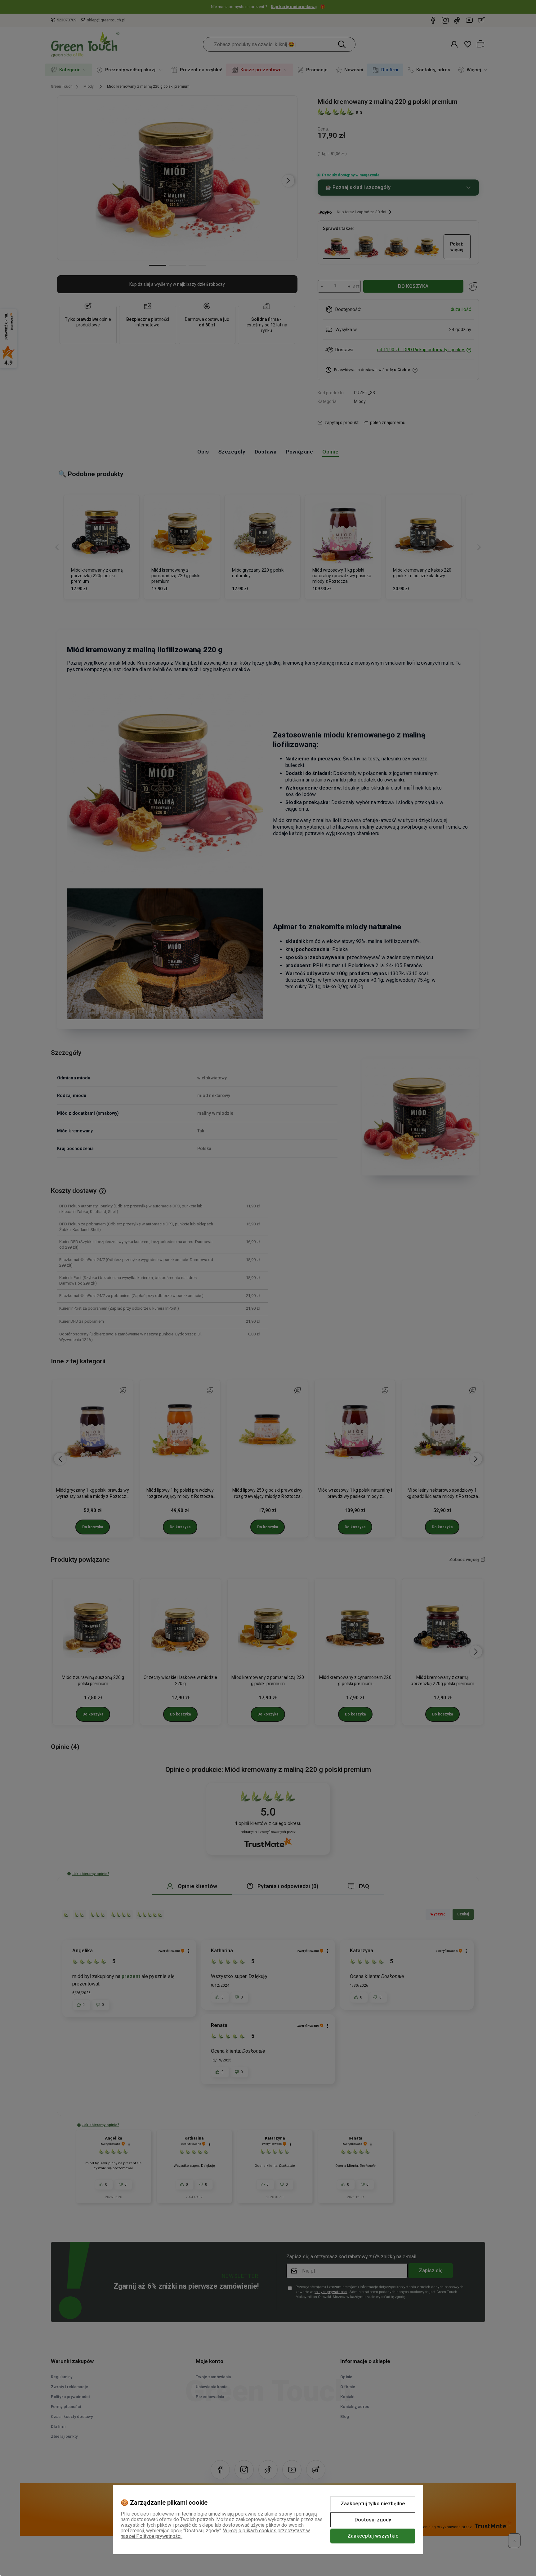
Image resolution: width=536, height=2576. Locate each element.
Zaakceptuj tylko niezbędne (373, 2504)
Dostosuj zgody (373, 2520)
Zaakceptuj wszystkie (373, 2536)
